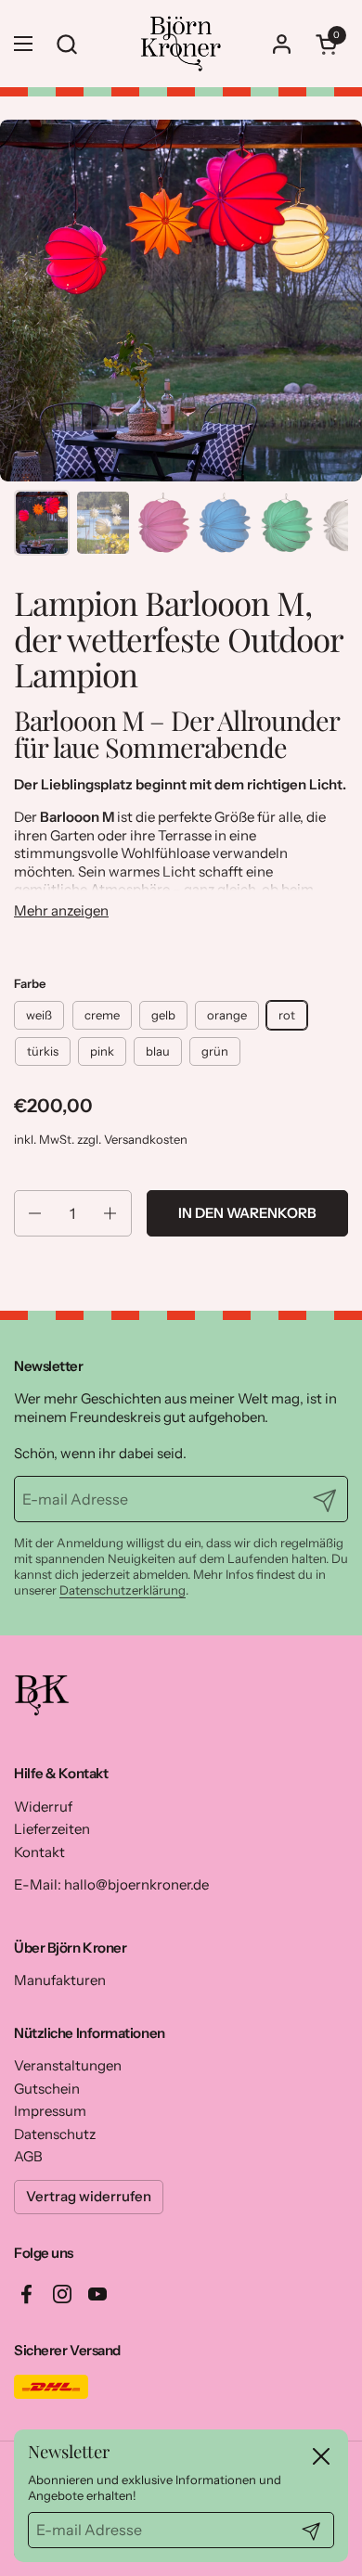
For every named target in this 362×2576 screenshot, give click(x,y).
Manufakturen (60, 1980)
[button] (330, 44)
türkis (43, 1051)
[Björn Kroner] (181, 44)
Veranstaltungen (68, 2065)
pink (102, 1051)
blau (158, 1051)
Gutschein (47, 2089)
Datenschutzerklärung (123, 1590)
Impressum (50, 2111)
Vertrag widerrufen (89, 2196)
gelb (163, 1015)
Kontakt (39, 1852)
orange (227, 1015)
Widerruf (43, 1807)
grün (215, 1051)
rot (287, 1015)
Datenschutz (55, 2134)
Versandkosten (146, 1139)
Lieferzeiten (52, 1829)
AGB (28, 2156)
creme (102, 1015)
